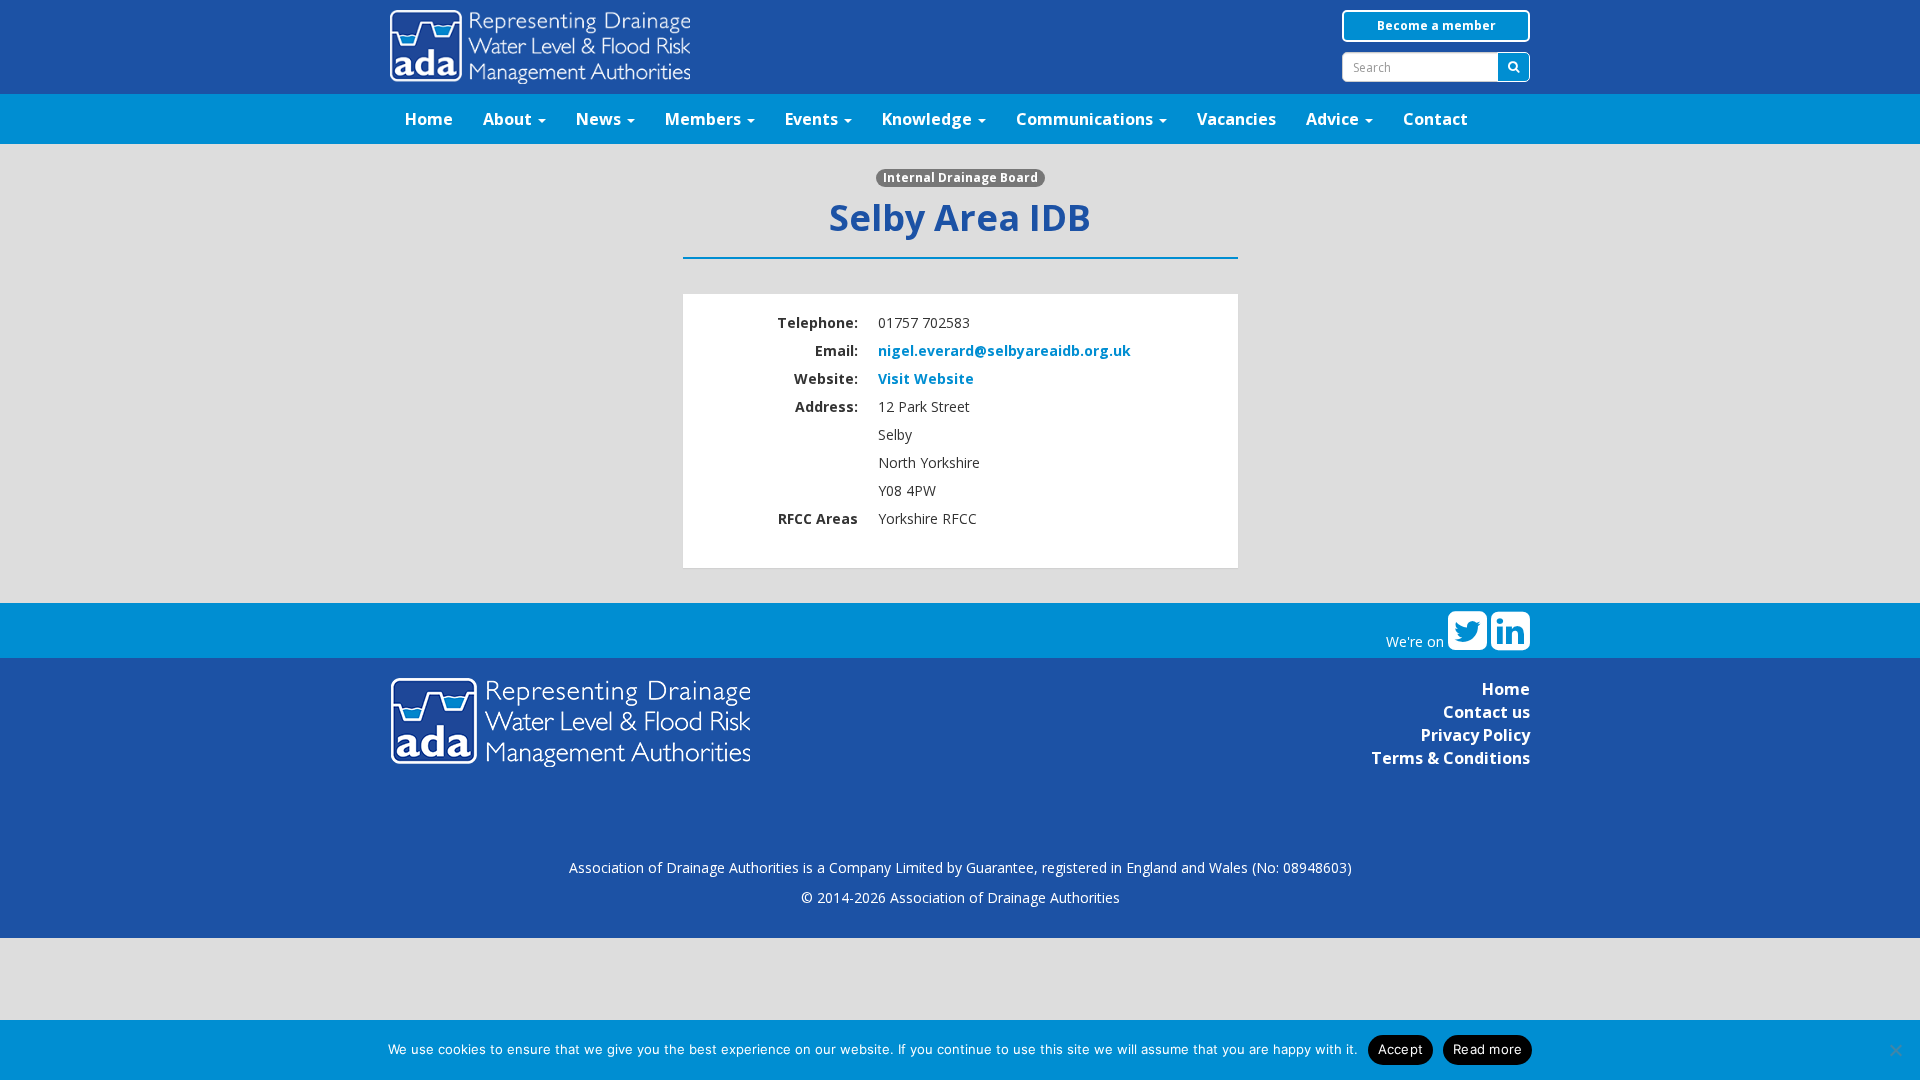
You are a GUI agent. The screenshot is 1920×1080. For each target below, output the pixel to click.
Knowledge (929, 119)
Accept (1401, 1049)
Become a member (1436, 25)
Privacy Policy (1475, 735)
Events (813, 119)
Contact (1435, 119)
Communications (1086, 119)
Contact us (1486, 712)
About (509, 119)
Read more (1487, 1049)
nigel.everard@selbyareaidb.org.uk (1004, 350)
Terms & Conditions (1450, 758)
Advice (1334, 119)
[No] (1895, 1050)
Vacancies (1236, 119)
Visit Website (926, 378)
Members (705, 119)
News (600, 119)
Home (429, 119)
